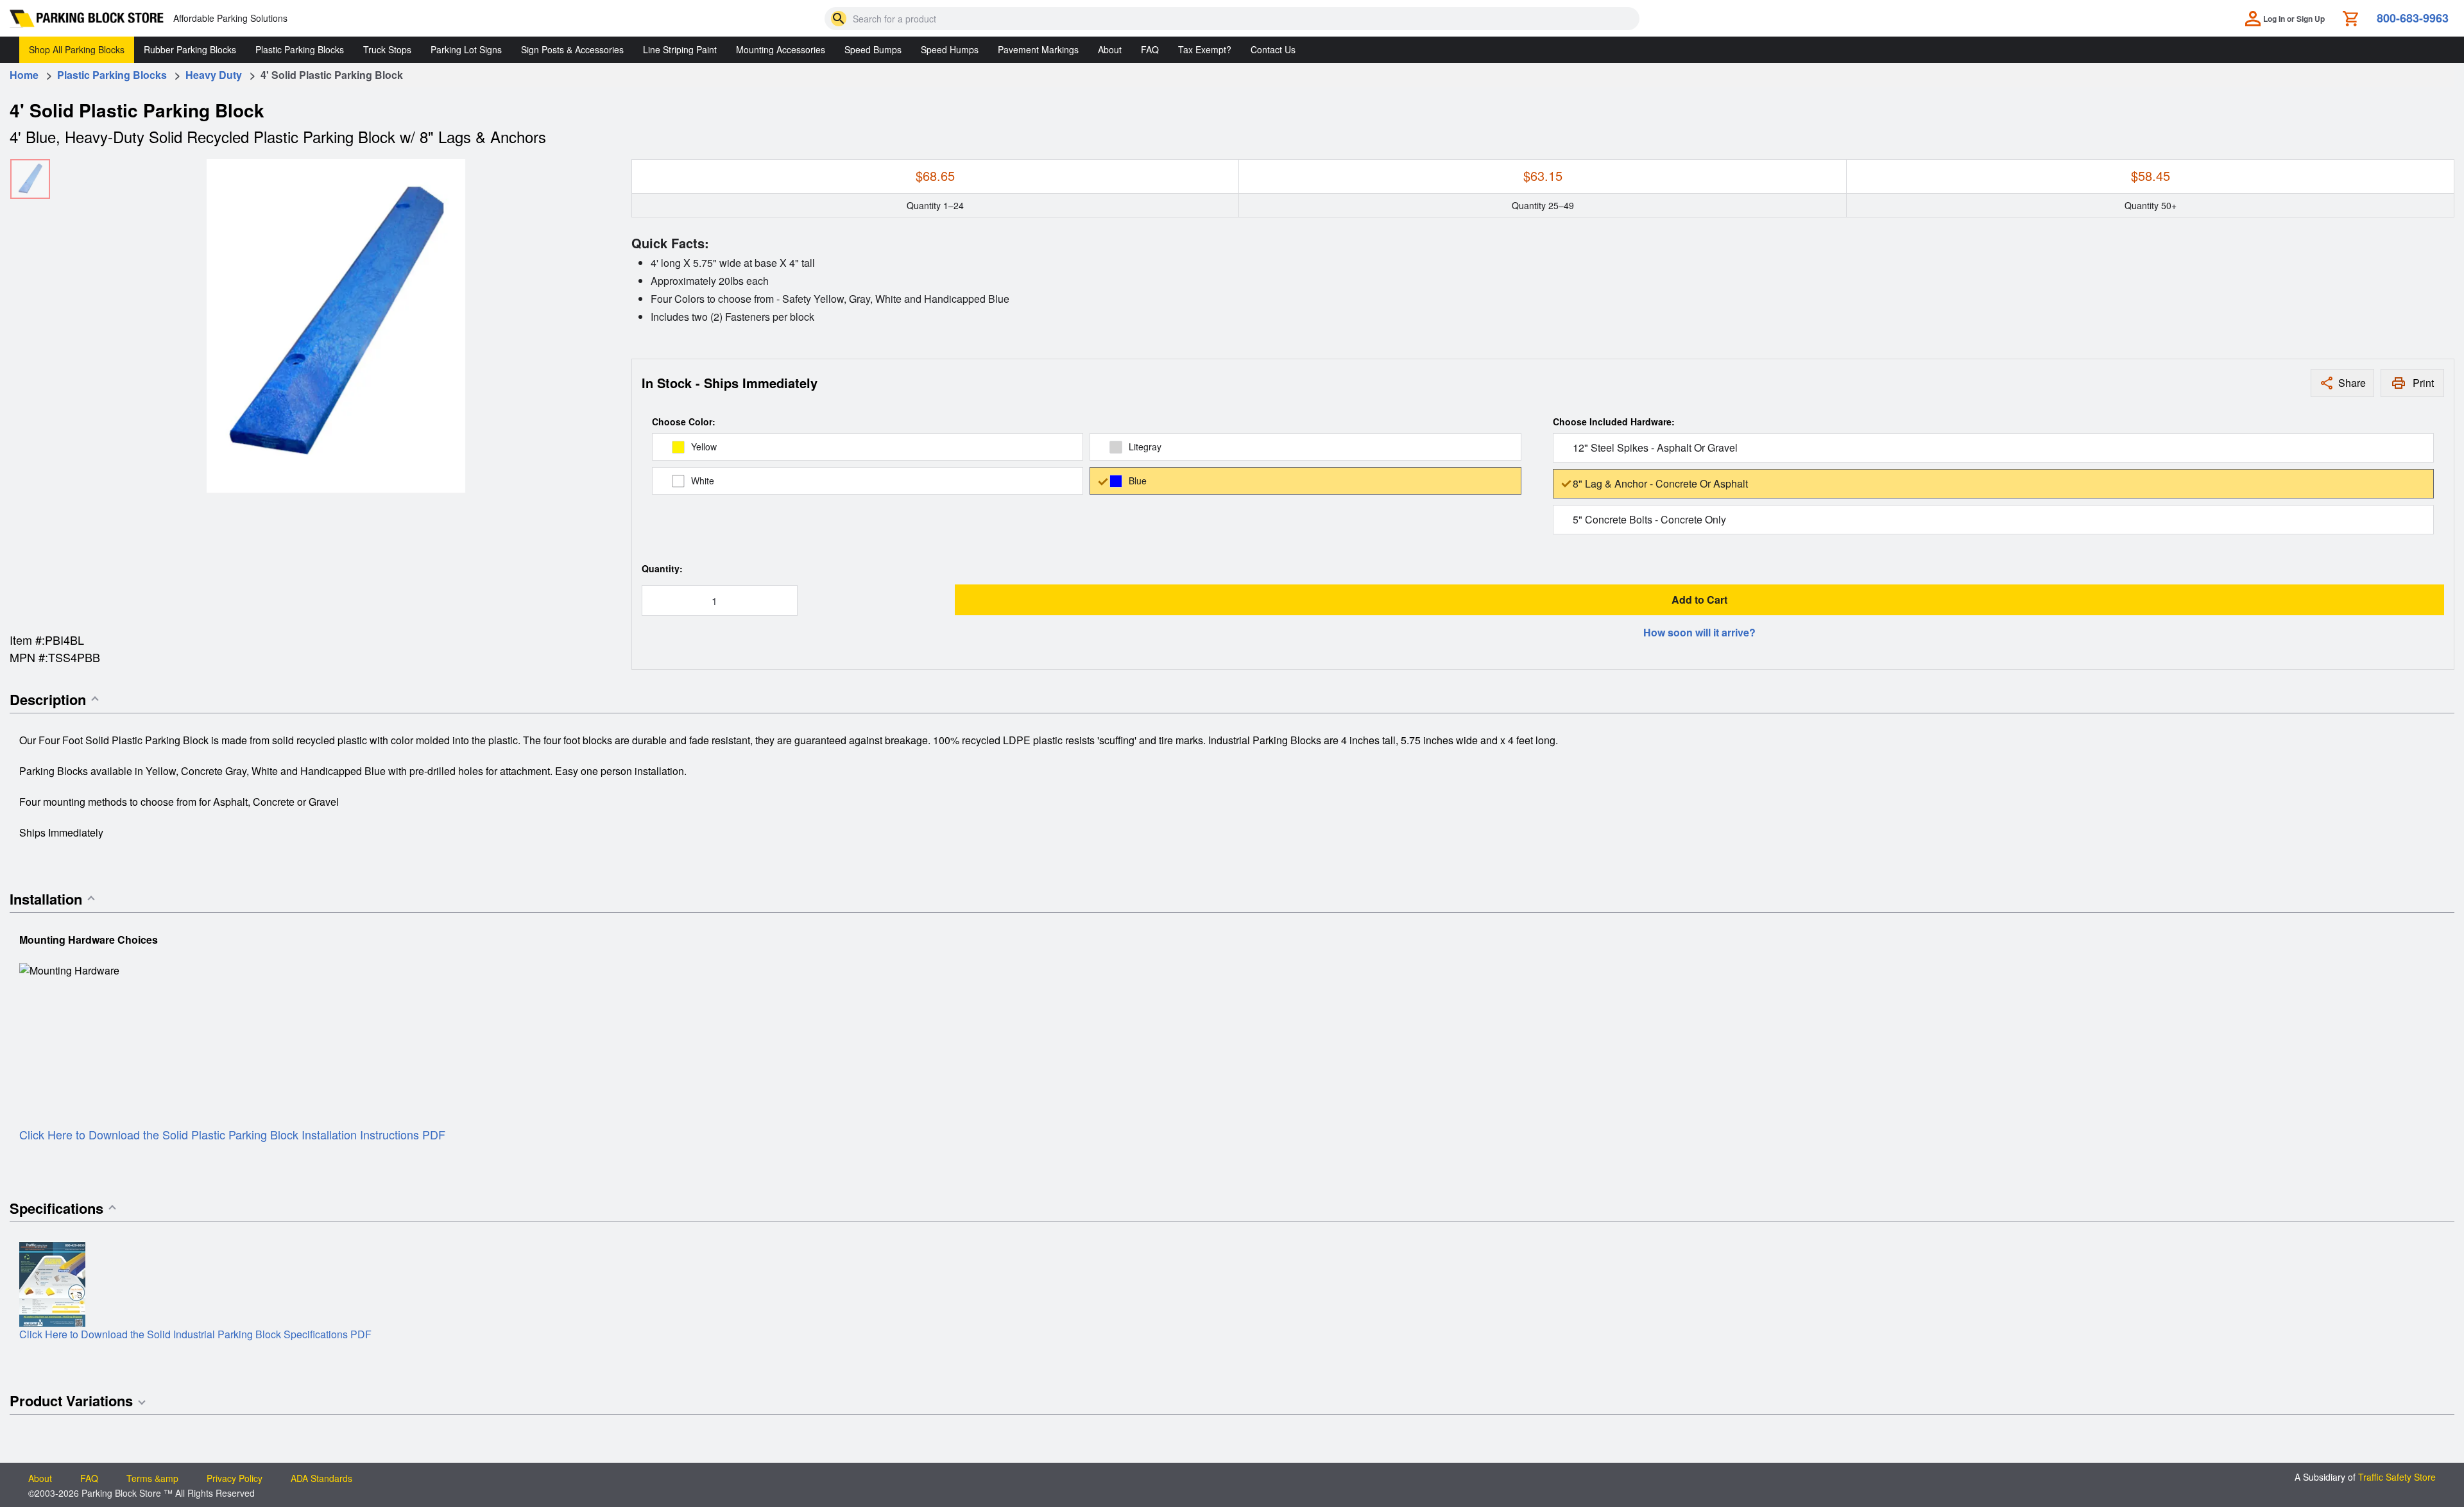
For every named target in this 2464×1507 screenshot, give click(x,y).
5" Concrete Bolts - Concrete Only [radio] (1649, 519)
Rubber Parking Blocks (190, 49)
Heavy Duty (214, 75)
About (1110, 49)
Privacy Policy (235, 1478)
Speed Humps (950, 49)
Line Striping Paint (680, 49)
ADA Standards (321, 1478)
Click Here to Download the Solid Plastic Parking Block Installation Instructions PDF (232, 1134)
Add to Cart (1699, 600)
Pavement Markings (1038, 49)
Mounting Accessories (781, 49)
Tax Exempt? (1205, 49)
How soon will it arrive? (1699, 632)
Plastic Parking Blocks (300, 49)
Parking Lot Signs (466, 49)
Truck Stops (387, 49)
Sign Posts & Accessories (572, 49)
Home (24, 75)
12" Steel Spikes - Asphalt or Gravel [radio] (1655, 447)
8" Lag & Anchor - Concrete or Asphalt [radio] (1660, 483)
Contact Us (1273, 49)
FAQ (1150, 49)
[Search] (839, 19)
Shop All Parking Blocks (77, 49)
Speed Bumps (873, 49)
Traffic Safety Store (2397, 1477)
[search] (839, 19)
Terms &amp (152, 1478)
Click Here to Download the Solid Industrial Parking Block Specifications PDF (195, 1334)
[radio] (868, 447)
